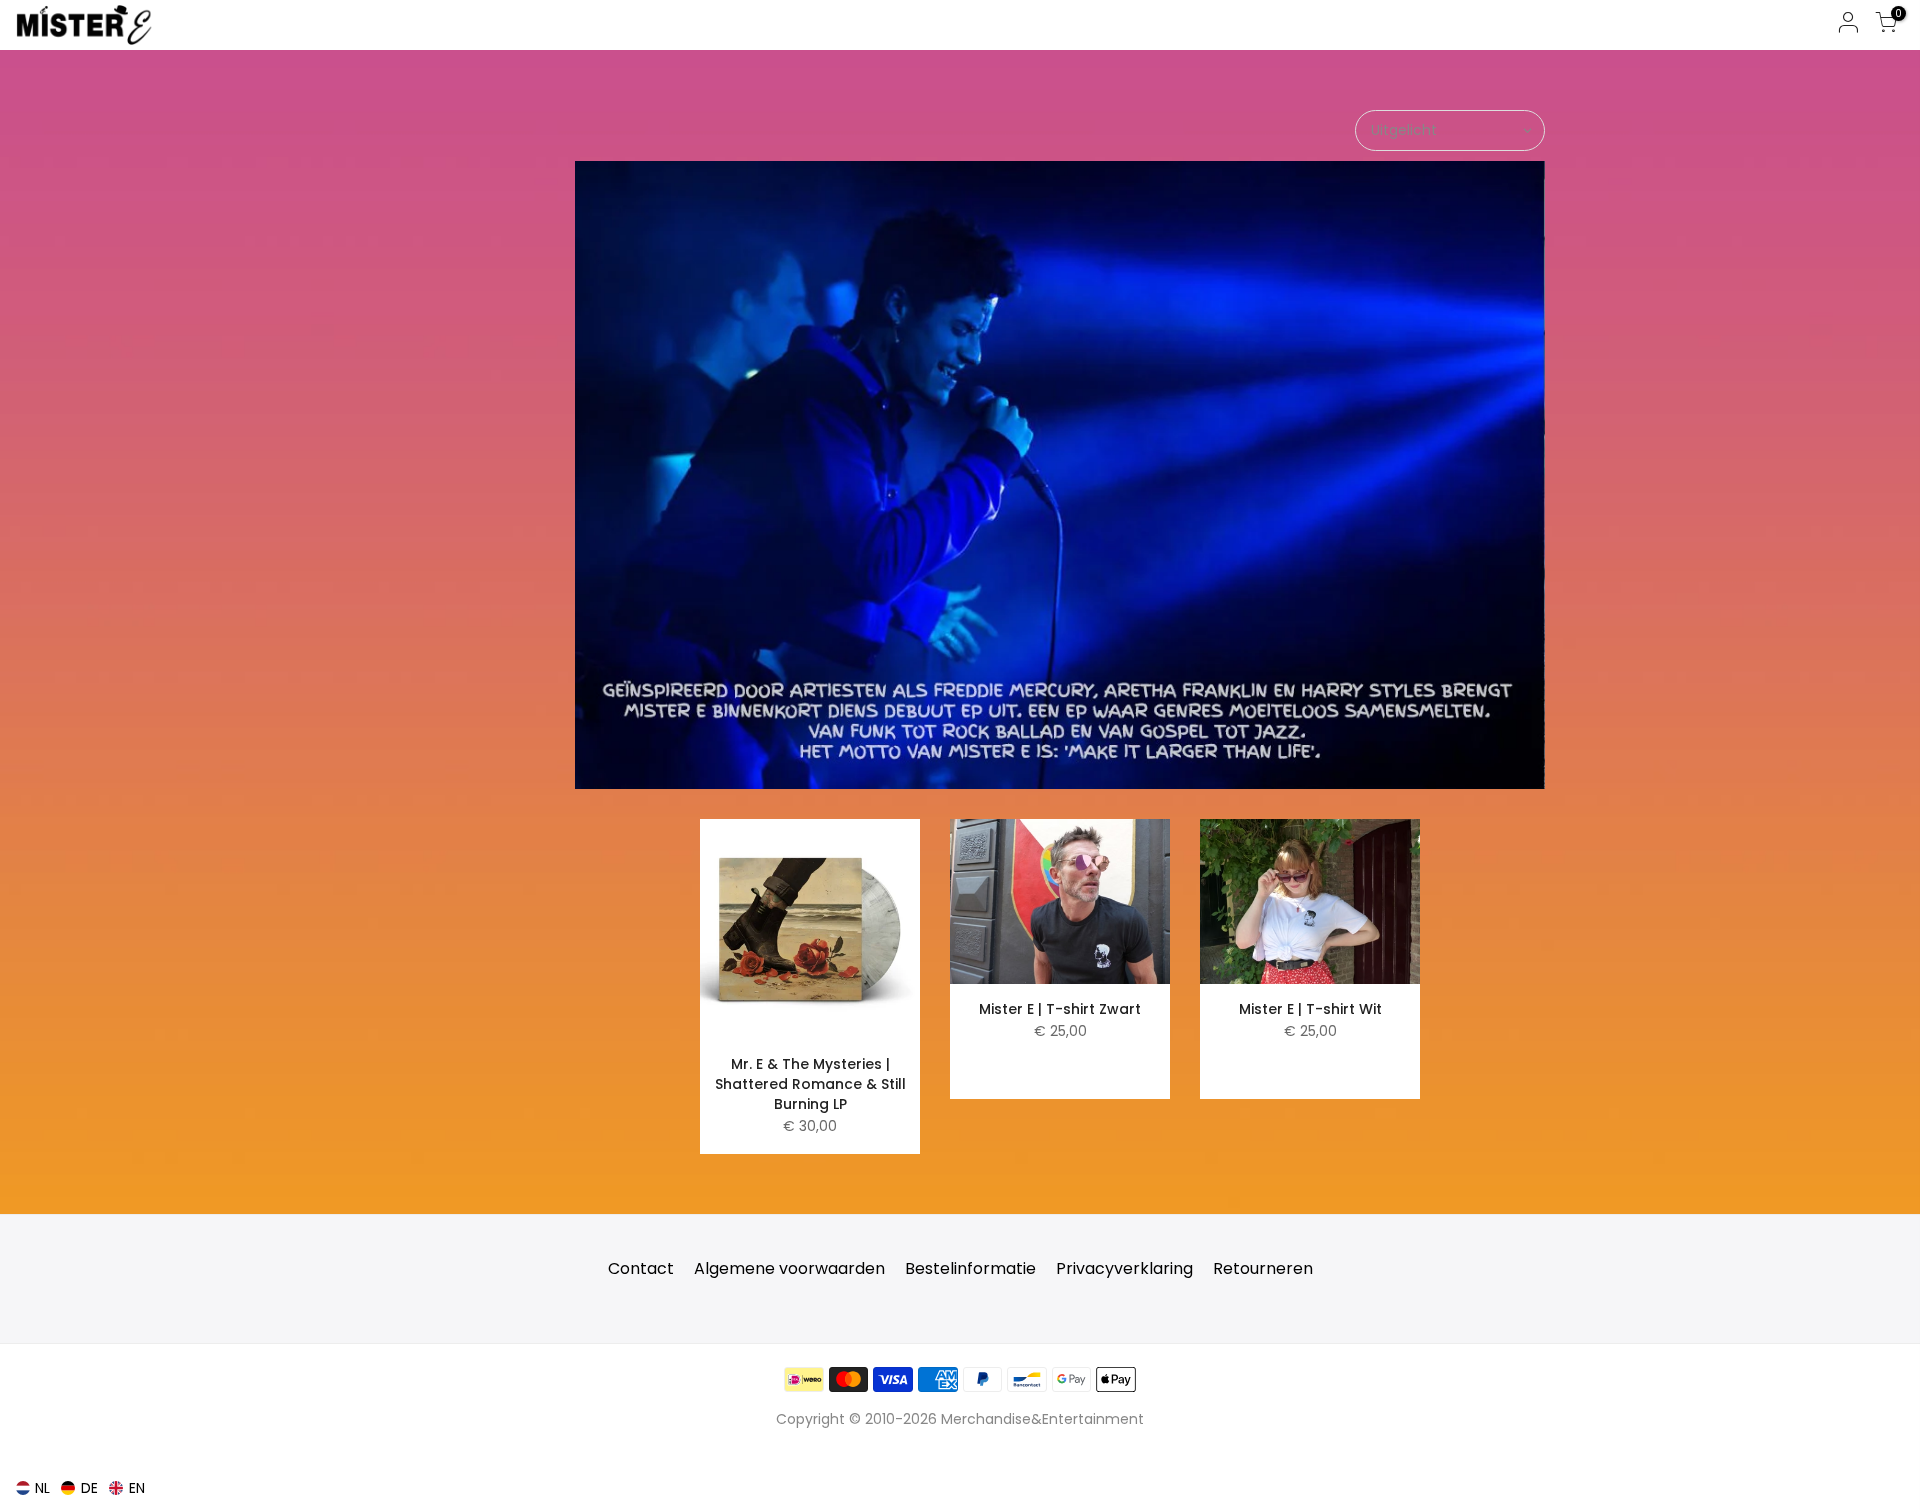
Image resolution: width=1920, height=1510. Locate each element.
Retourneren (1263, 1268)
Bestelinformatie (970, 1268)
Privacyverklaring (1124, 1268)
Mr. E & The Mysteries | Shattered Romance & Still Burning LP (810, 1084)
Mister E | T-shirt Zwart (1060, 1009)
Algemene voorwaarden (789, 1268)
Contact (641, 1268)
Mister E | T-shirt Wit (1310, 1009)
